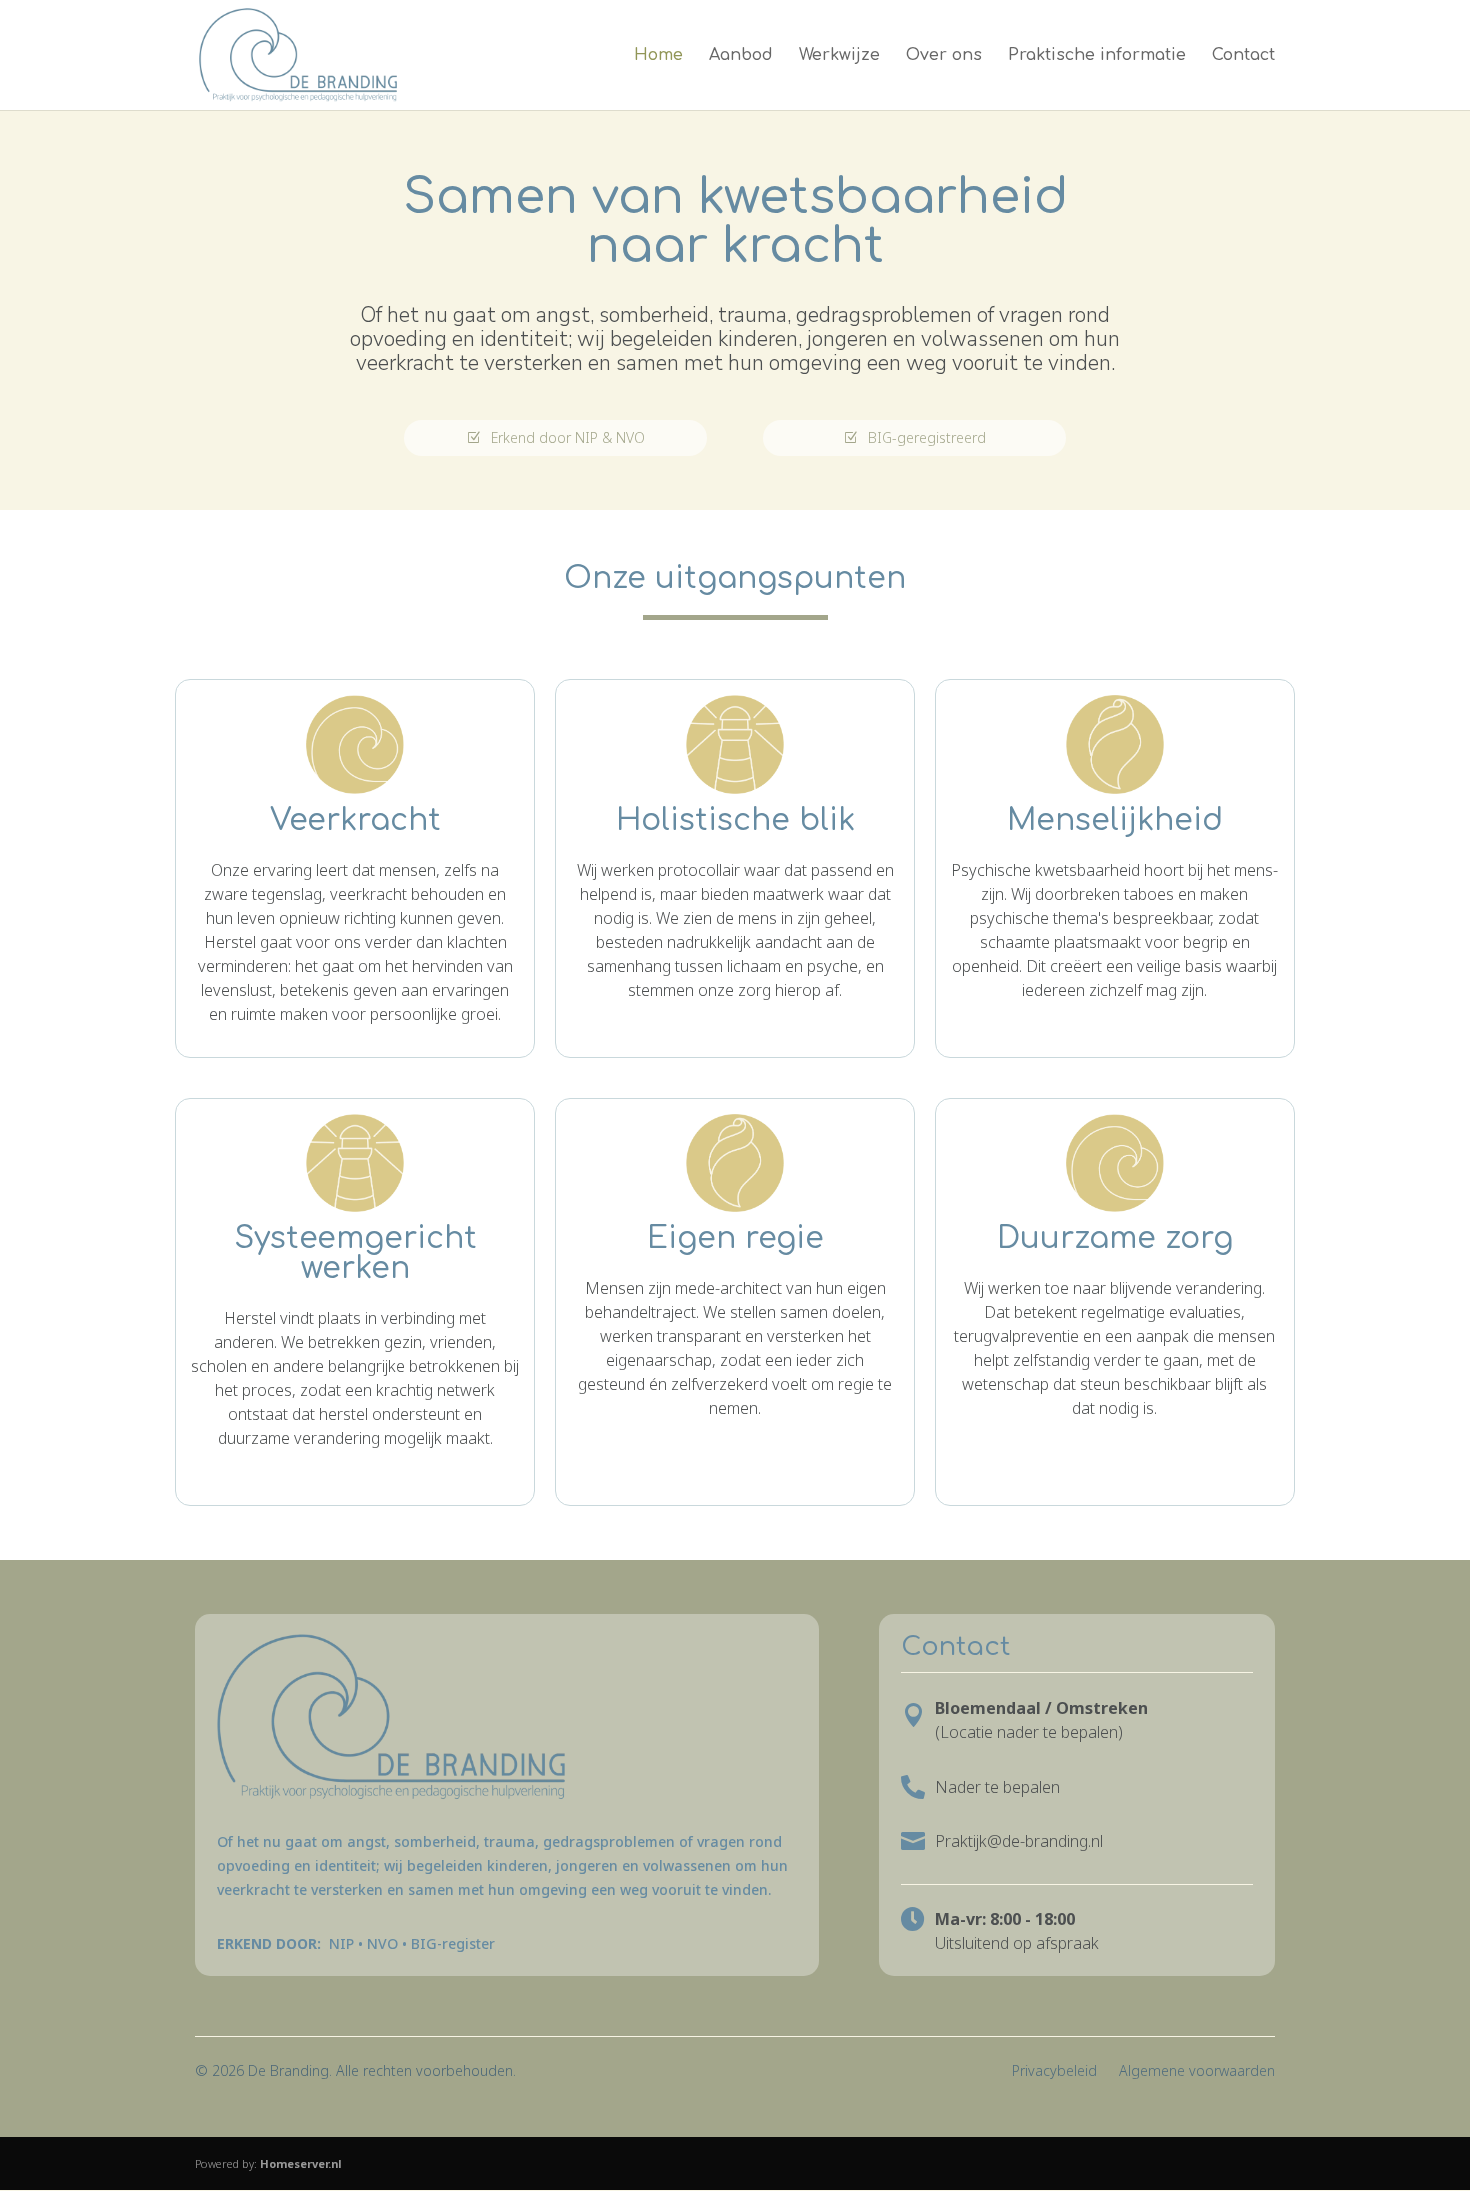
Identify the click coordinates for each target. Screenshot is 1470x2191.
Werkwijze (839, 56)
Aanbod (741, 56)
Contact (1243, 56)
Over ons (944, 56)
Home (658, 56)
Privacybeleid (1054, 2070)
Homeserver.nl (301, 2163)
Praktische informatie (1097, 56)
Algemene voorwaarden (1197, 2070)
